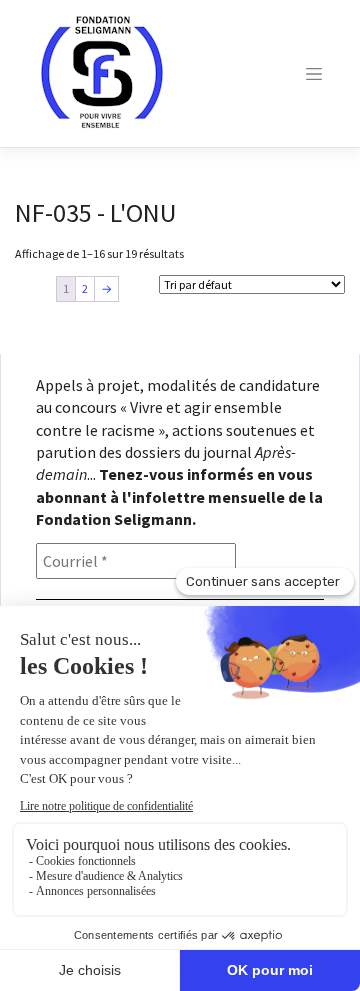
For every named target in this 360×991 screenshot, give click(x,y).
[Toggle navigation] (314, 74)
